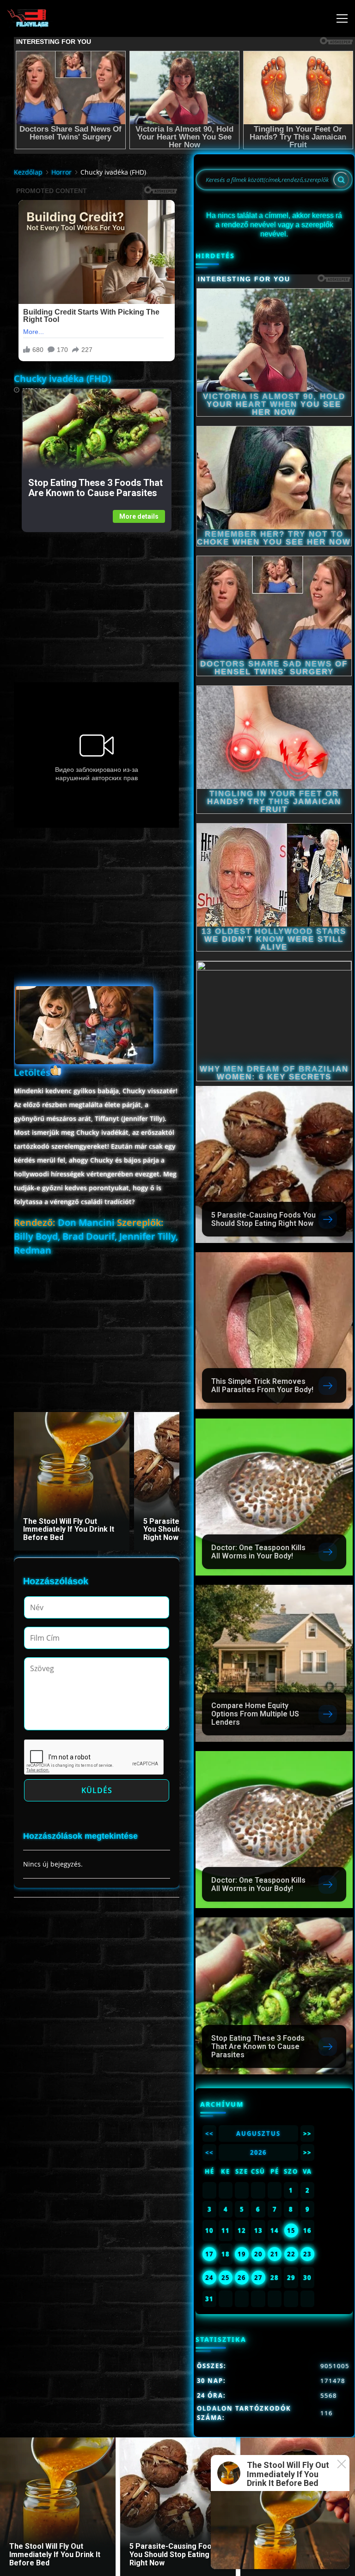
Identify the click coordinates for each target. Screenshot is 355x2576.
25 (226, 2278)
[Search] (341, 180)
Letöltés (32, 1072)
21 (275, 2254)
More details (139, 516)
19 (242, 2254)
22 (291, 2254)
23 (307, 2254)
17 (209, 2254)
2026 (258, 2152)
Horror (61, 172)
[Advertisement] (96, 597)
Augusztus (258, 2134)
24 (209, 2278)
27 (258, 2278)
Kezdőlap (28, 172)
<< (209, 2134)
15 (291, 2231)
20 (258, 2254)
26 (242, 2278)
